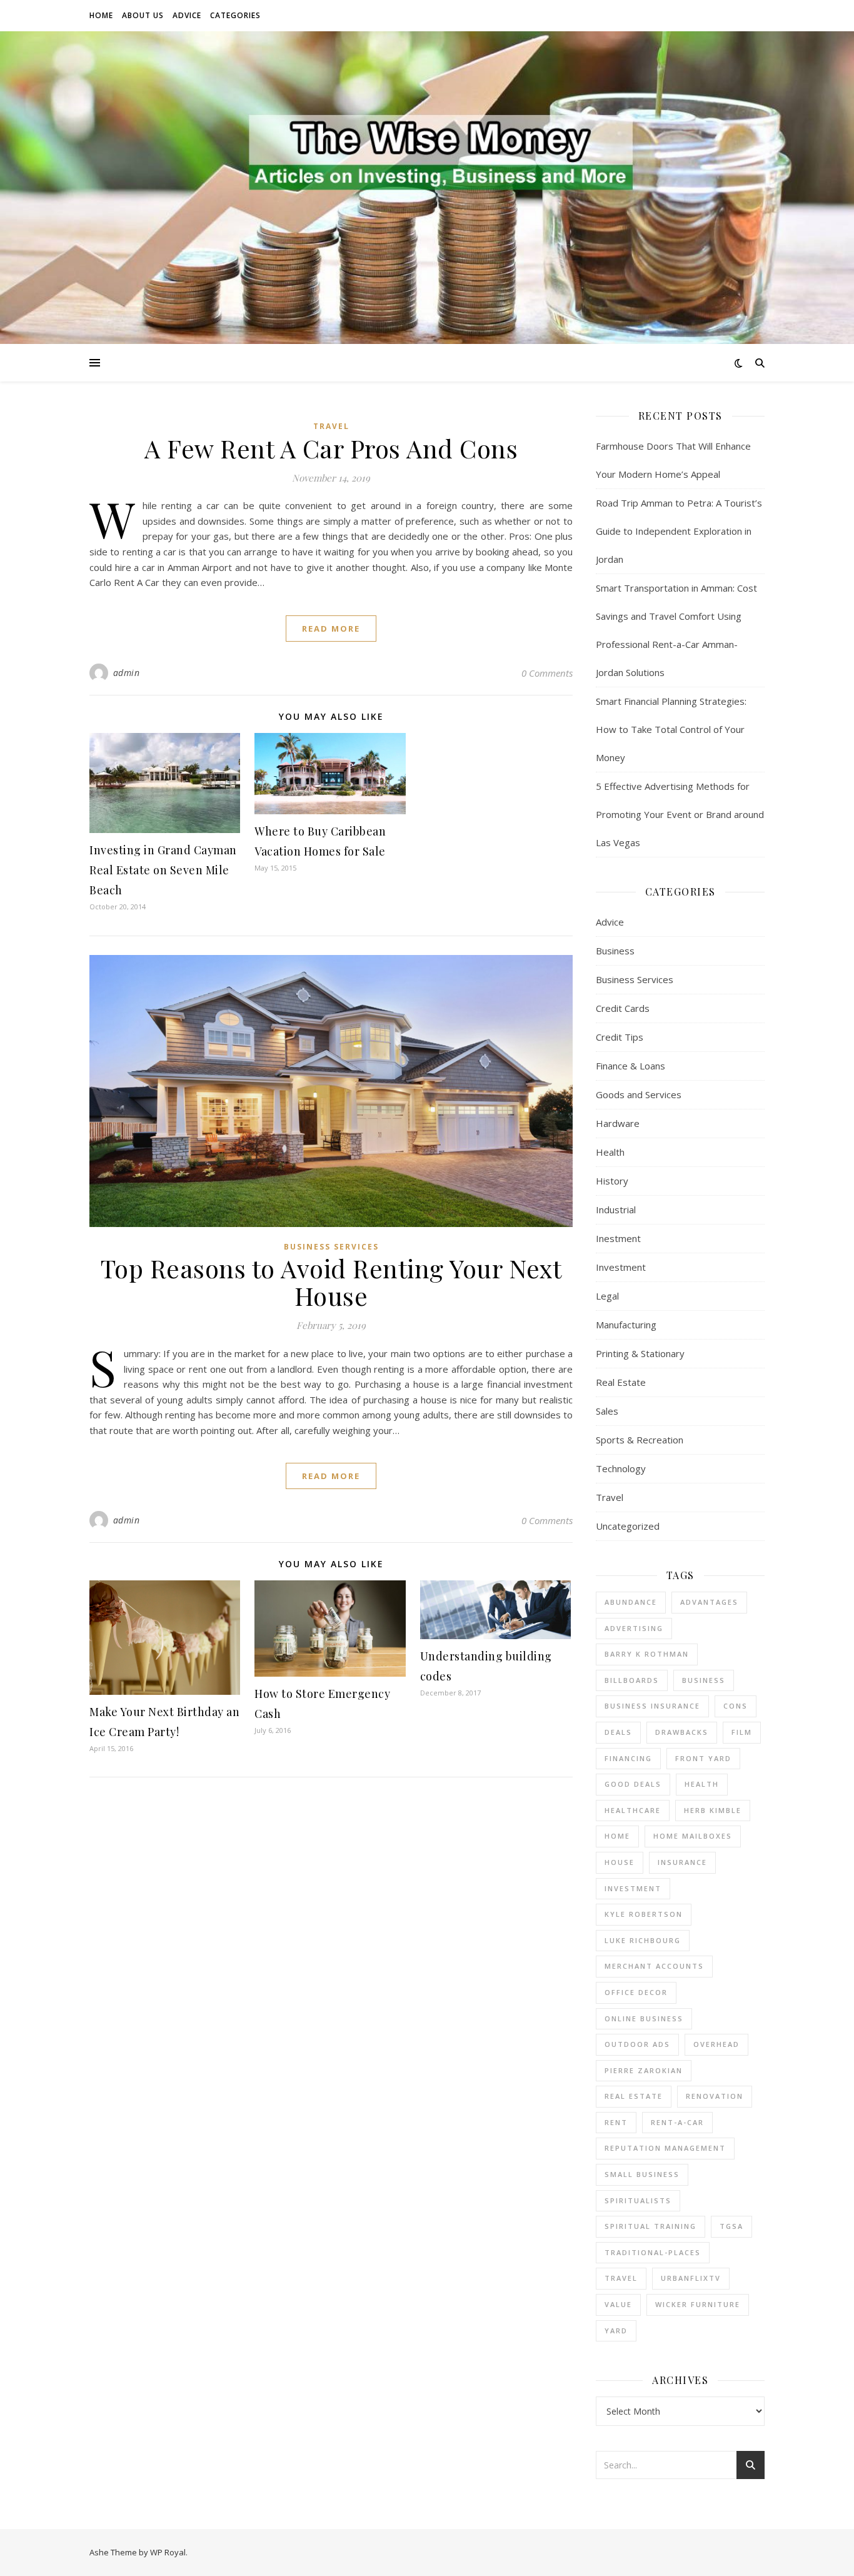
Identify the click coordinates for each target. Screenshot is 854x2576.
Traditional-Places (653, 2252)
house (620, 1862)
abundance (631, 1602)
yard (616, 2331)
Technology (621, 1468)
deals (618, 1732)
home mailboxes (693, 1836)
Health (610, 1152)
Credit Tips (620, 1037)
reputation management (665, 2148)
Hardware (618, 1123)
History (612, 1181)
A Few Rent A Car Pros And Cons (331, 448)
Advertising (634, 1628)
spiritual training (651, 2226)
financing (628, 1758)
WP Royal (168, 2552)
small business (642, 2174)
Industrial (616, 1210)
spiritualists (638, 2200)
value (618, 2304)
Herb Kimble (713, 1810)
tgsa (731, 2226)
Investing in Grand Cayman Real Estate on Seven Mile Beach (163, 870)
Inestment (618, 1238)
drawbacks (682, 1732)
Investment (621, 1267)
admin (127, 673)
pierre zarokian (644, 2070)
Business (615, 951)
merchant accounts (654, 1966)
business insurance (652, 1706)
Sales (607, 1411)
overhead (716, 2044)
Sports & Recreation (640, 1440)
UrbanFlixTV (691, 2278)
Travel (331, 426)
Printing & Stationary (640, 1353)
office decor (636, 1992)
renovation (715, 2096)
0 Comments (547, 673)
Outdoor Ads (637, 2044)
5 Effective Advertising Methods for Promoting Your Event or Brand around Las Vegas (680, 814)
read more (331, 629)
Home (101, 15)
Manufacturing (626, 1325)
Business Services (331, 1247)
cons (736, 1706)
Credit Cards (623, 1008)
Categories (235, 15)
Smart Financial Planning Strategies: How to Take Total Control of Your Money (671, 729)
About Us (143, 15)
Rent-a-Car (677, 2122)
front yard (703, 1758)
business (704, 1680)
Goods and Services (639, 1094)
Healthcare (633, 1810)
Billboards (632, 1680)
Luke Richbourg (643, 1940)
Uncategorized (628, 1526)
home (617, 1836)
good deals (633, 1784)
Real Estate (621, 1382)
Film (742, 1732)
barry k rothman (647, 1654)
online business (644, 2018)
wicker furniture (698, 2304)
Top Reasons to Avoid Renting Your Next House (331, 1282)
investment (633, 1888)
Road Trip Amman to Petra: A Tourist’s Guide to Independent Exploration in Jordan (679, 531)
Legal (607, 1296)
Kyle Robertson (644, 1914)
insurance (682, 1862)
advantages (709, 1602)
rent (616, 2122)
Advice (187, 15)
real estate (634, 2096)
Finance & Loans (630, 1066)
